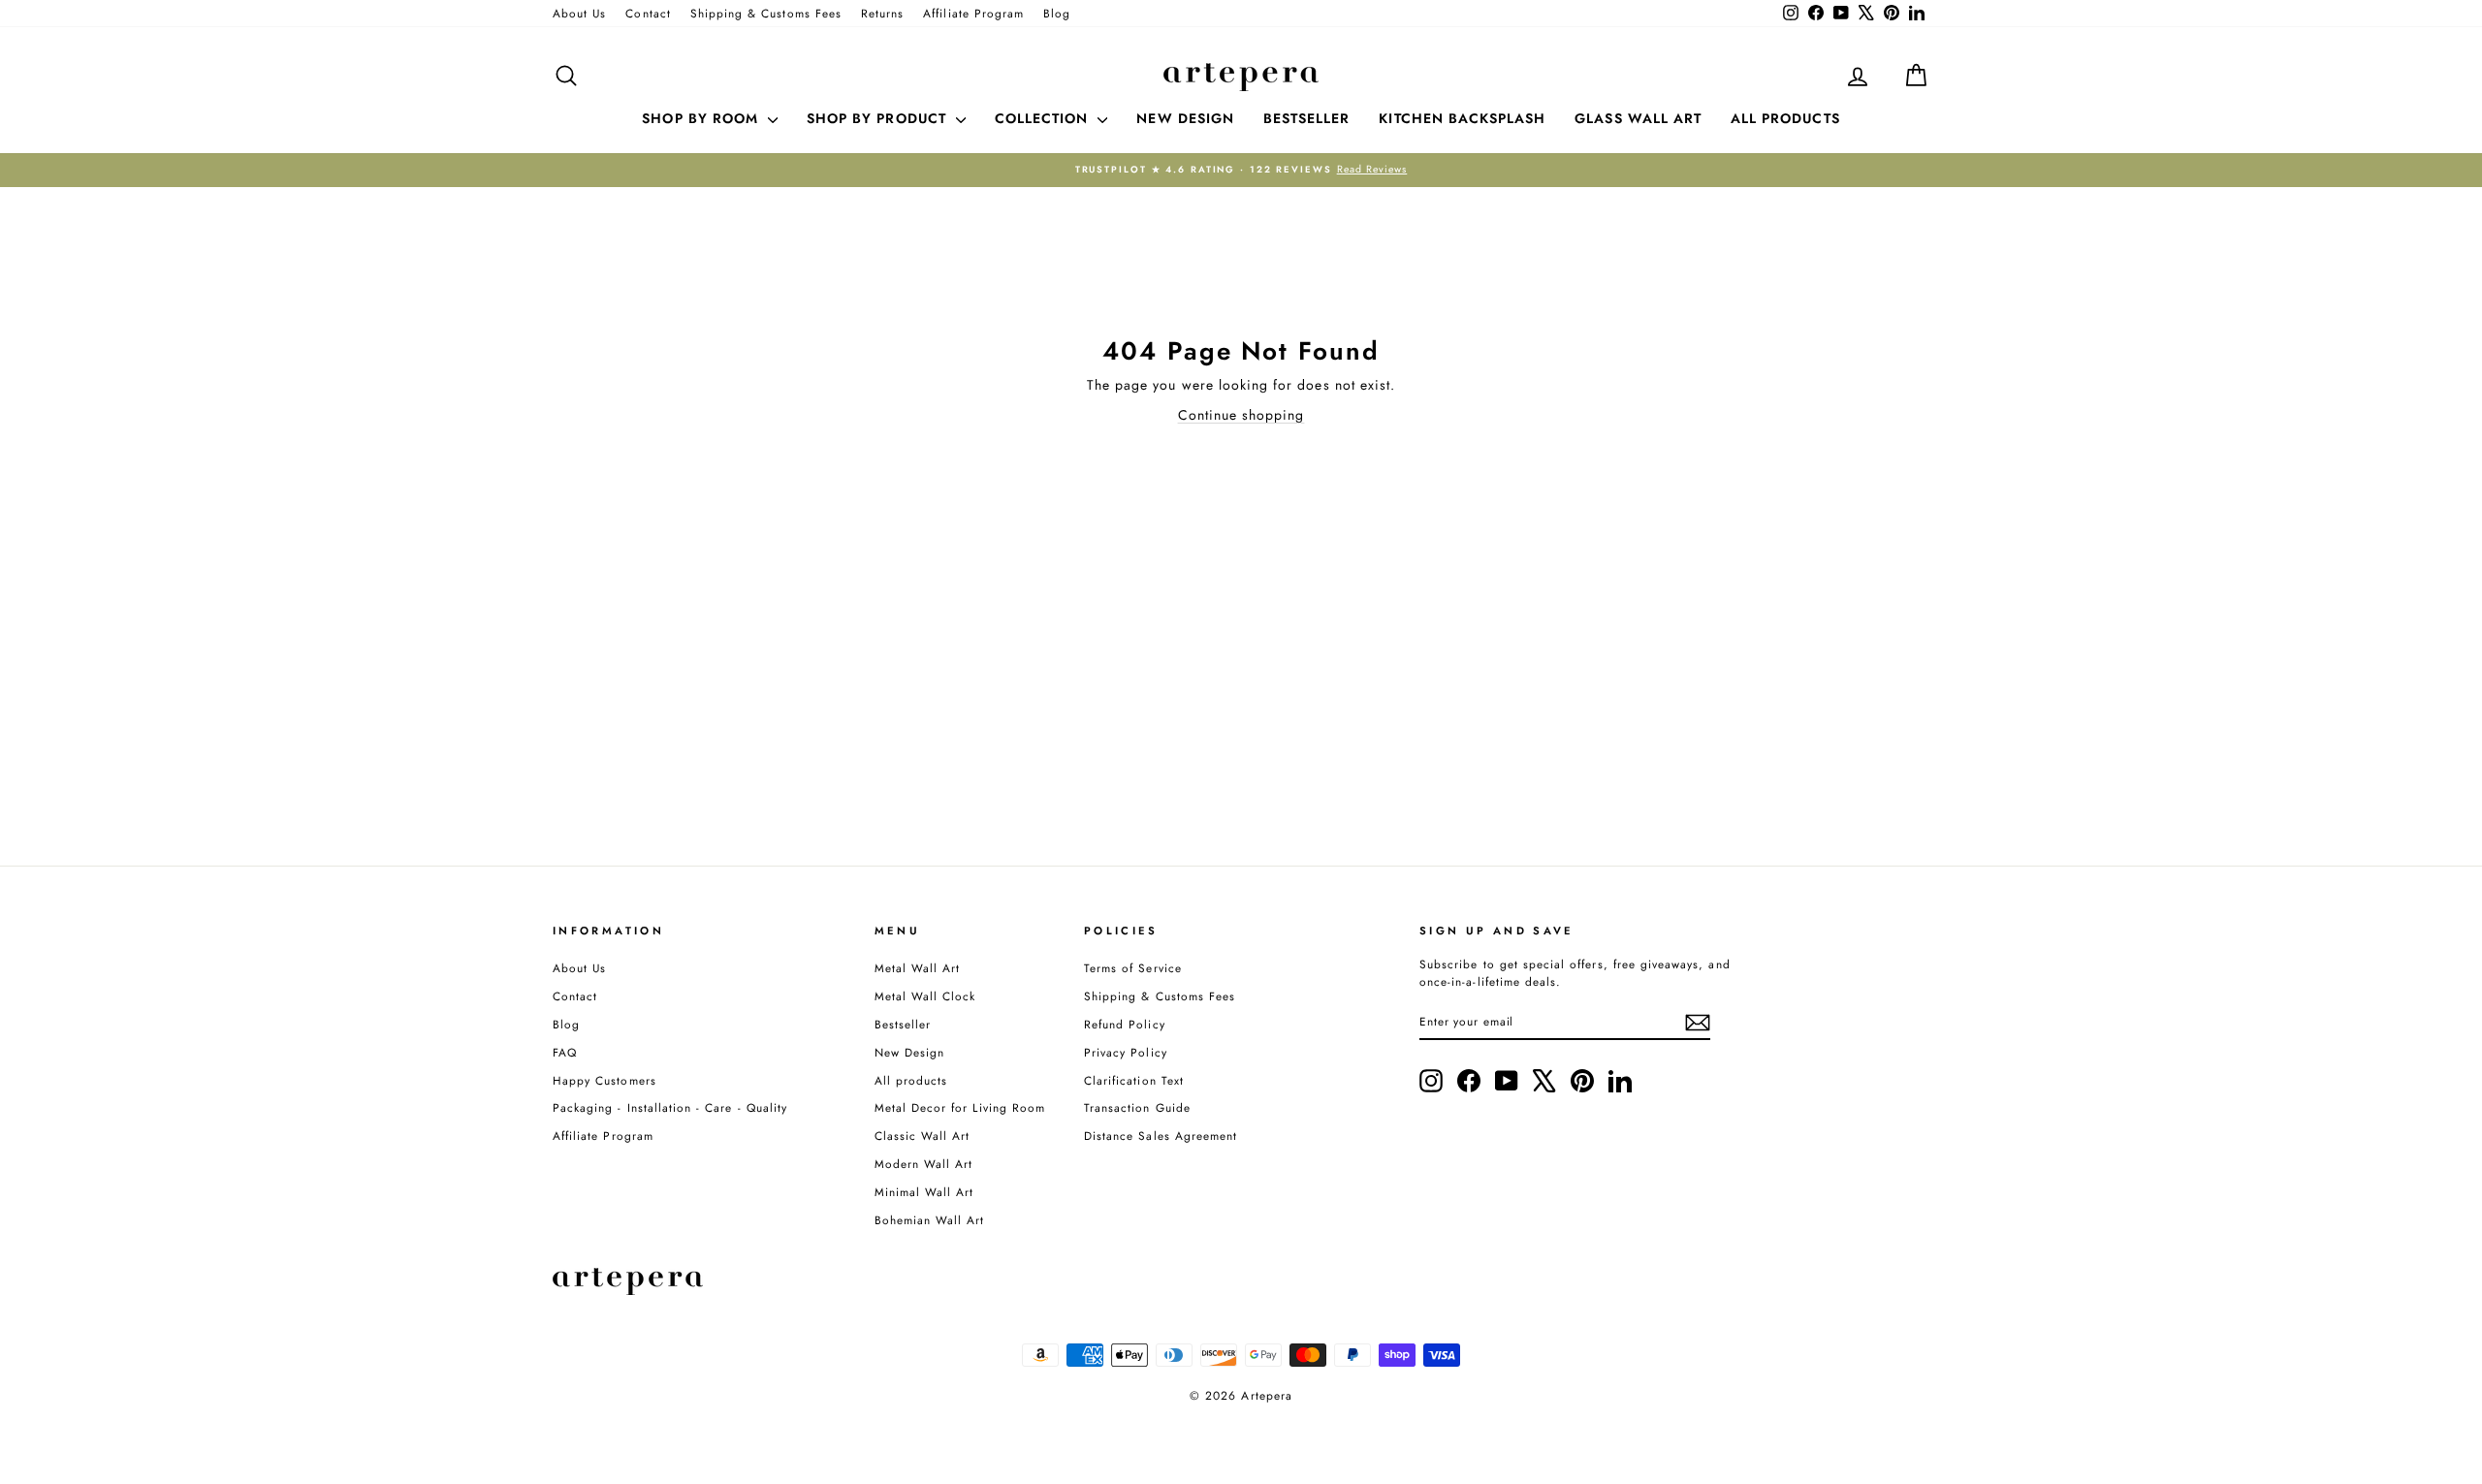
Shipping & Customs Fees (766, 13)
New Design (910, 1052)
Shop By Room (702, 118)
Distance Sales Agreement (1161, 1136)
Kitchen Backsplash (1462, 118)
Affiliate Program (973, 13)
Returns (882, 13)
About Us (579, 13)
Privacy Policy (1126, 1052)
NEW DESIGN (1185, 118)
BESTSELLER (1307, 118)
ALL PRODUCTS (1785, 118)
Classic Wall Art (923, 1136)
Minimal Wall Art (924, 1192)
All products (911, 1080)
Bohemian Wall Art (930, 1220)
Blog (1057, 13)
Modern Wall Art (924, 1164)
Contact (648, 13)
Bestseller (903, 1024)
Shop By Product (879, 118)
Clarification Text (1134, 1080)
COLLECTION (1044, 118)
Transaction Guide (1137, 1107)
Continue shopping (1241, 415)
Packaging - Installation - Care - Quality (670, 1107)
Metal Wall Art (918, 968)
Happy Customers (605, 1080)
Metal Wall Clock (925, 996)
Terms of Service (1133, 968)
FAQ (565, 1052)
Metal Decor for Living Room (960, 1107)
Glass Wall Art (1638, 118)
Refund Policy (1125, 1024)
